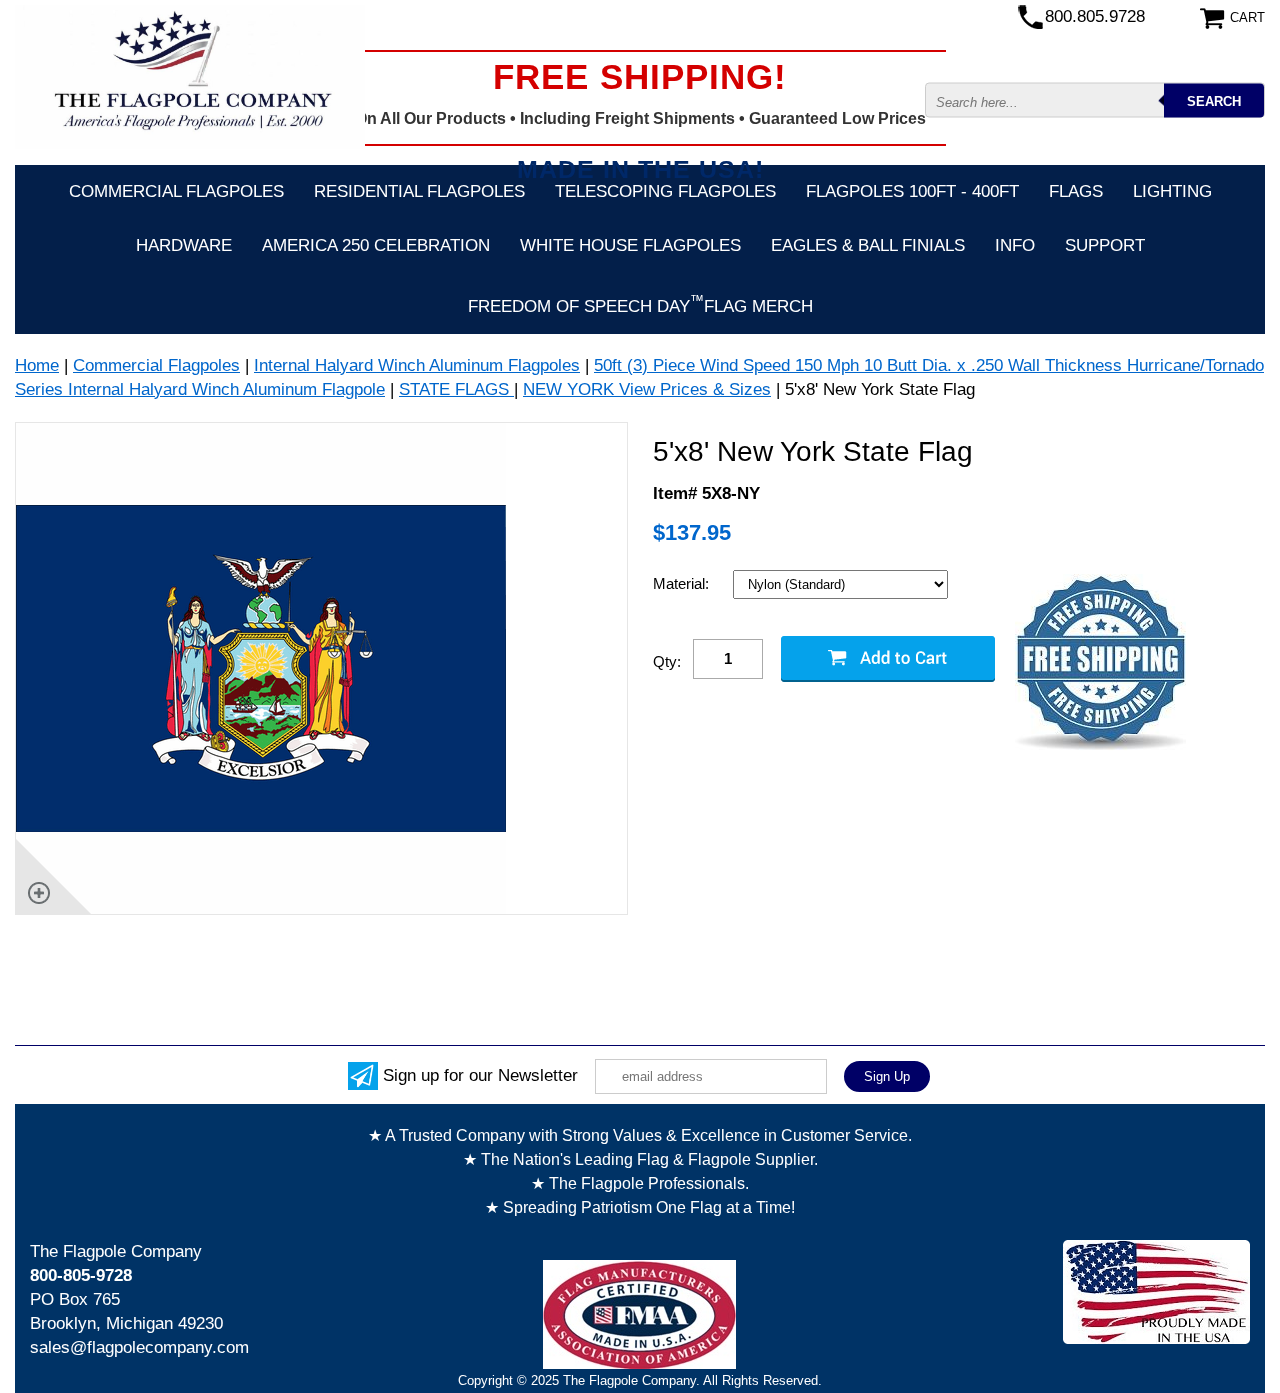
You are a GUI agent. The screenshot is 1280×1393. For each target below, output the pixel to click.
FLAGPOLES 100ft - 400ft (912, 191)
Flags (1076, 191)
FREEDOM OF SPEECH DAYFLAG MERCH (640, 304)
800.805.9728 (1095, 16)
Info (1015, 245)
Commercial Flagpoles (176, 191)
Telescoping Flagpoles (665, 191)
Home (37, 365)
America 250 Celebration (376, 245)
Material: (683, 583)
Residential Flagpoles (419, 191)
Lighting (1172, 191)
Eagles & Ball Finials (868, 245)
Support (1105, 245)
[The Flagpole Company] (190, 75)
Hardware (184, 245)
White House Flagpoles (630, 245)
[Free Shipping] (1100, 663)
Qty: (667, 661)
